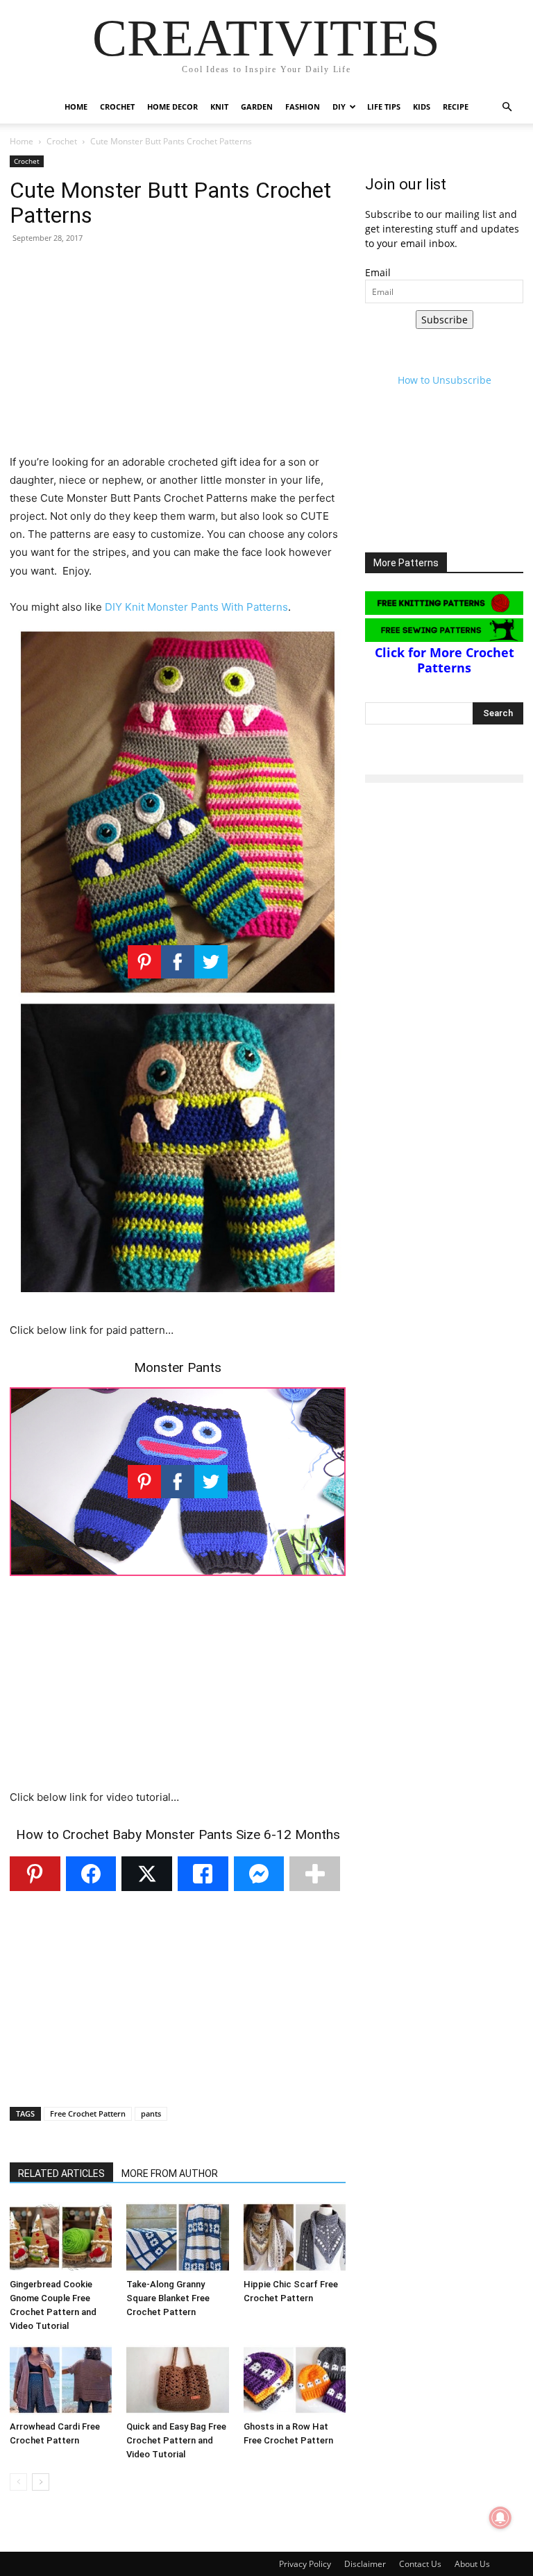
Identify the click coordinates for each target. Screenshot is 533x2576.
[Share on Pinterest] (35, 1874)
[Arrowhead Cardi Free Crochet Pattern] (61, 2380)
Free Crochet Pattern (88, 2113)
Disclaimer (365, 2564)
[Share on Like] (203, 1874)
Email (378, 272)
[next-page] (41, 2482)
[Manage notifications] (500, 2518)
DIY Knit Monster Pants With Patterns (196, 607)
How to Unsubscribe (445, 380)
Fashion (303, 107)
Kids (422, 107)
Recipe (456, 107)
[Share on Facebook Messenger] (259, 1874)
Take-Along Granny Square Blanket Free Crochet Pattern (168, 2298)
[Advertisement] (178, 356)
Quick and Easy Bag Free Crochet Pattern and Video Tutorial (176, 2440)
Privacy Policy (305, 2564)
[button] (507, 107)
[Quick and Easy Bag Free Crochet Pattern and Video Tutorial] (177, 2380)
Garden (257, 107)
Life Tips (384, 107)
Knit (219, 107)
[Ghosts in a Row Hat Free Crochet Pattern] (295, 2380)
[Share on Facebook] (91, 1874)
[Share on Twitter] (147, 1874)
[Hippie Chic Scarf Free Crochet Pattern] (295, 2237)
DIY (339, 107)
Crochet (117, 107)
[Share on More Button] (315, 1874)
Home (76, 107)
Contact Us (420, 2564)
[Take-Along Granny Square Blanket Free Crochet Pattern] (177, 2237)
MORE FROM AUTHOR (170, 2173)
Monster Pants (178, 1367)
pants (151, 2113)
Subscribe (445, 320)
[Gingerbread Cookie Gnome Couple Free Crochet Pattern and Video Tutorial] (61, 2237)
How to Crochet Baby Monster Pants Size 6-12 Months (178, 1834)
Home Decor (172, 107)
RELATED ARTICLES (61, 2173)
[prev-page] (18, 2482)
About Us (472, 2564)
